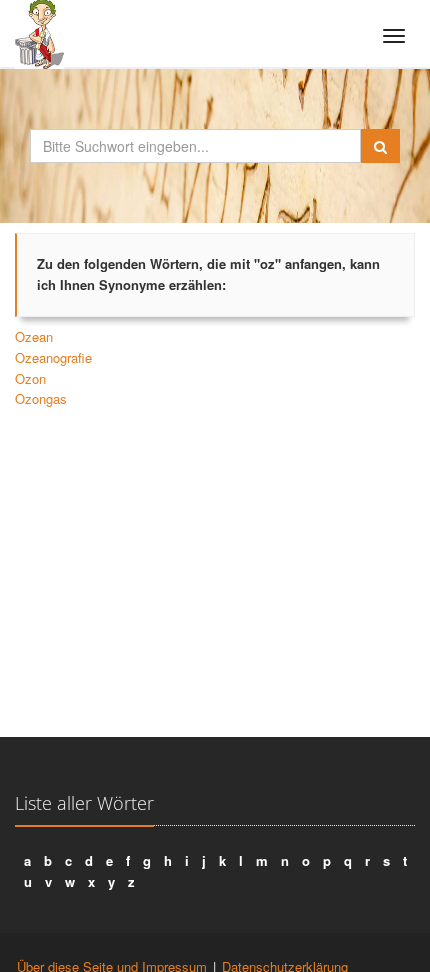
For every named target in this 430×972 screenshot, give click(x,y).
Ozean (34, 336)
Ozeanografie (53, 357)
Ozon (30, 378)
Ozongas (41, 398)
